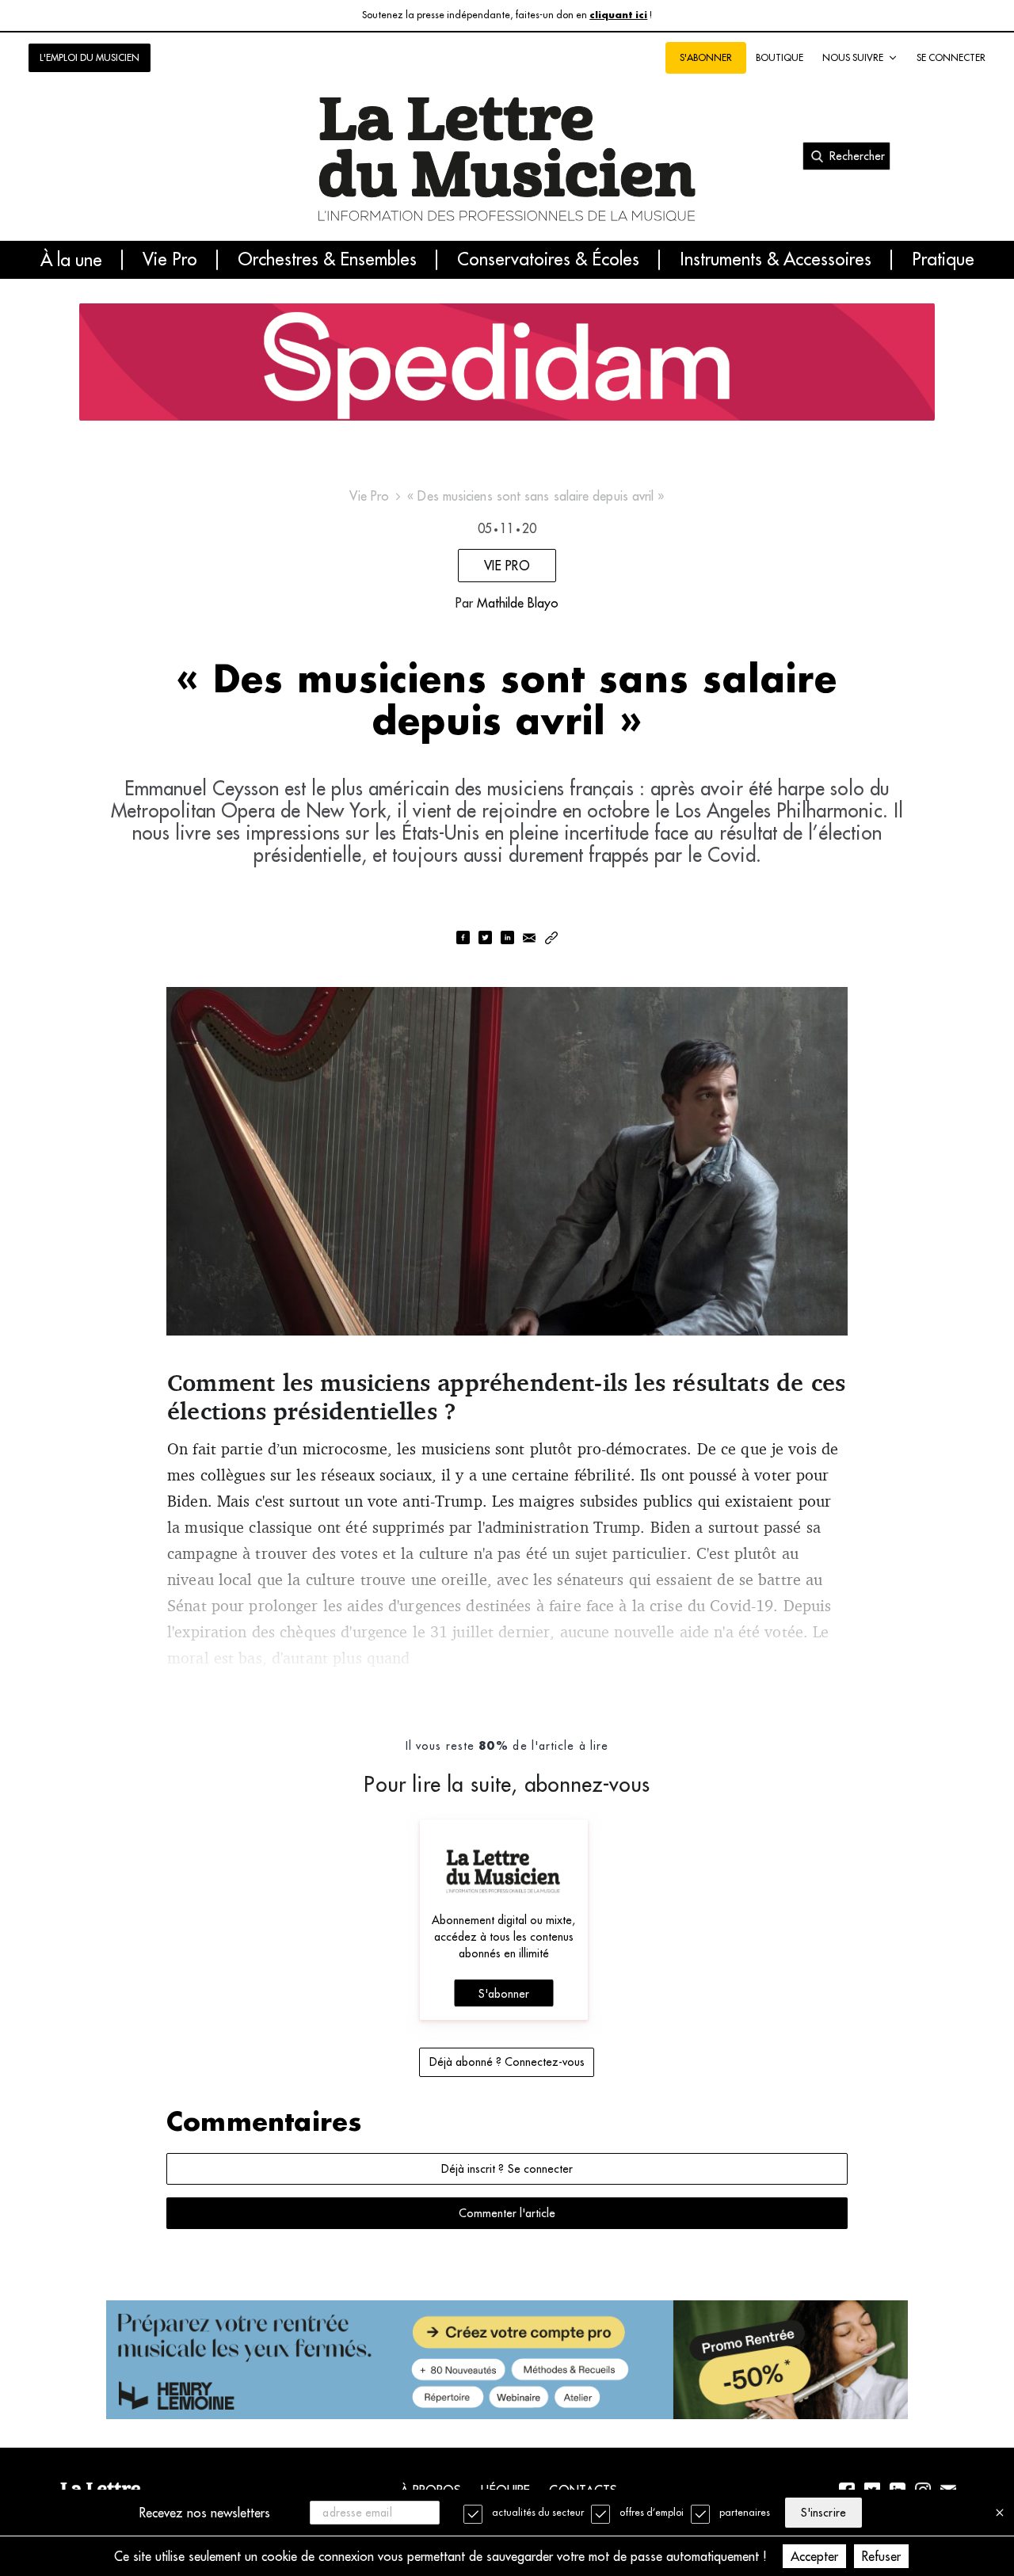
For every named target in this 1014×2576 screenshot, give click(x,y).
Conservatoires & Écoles (548, 260)
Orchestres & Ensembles (327, 260)
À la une (71, 260)
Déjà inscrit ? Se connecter (507, 2169)
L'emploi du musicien (90, 57)
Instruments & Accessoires (776, 260)
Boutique (780, 57)
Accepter (814, 2556)
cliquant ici (618, 15)
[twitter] (485, 939)
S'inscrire (823, 2513)
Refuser (881, 2556)
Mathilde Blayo (518, 603)
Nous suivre (853, 57)
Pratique (943, 260)
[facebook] (463, 939)
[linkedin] (507, 939)
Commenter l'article (507, 2213)
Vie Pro (170, 260)
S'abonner (504, 1994)
